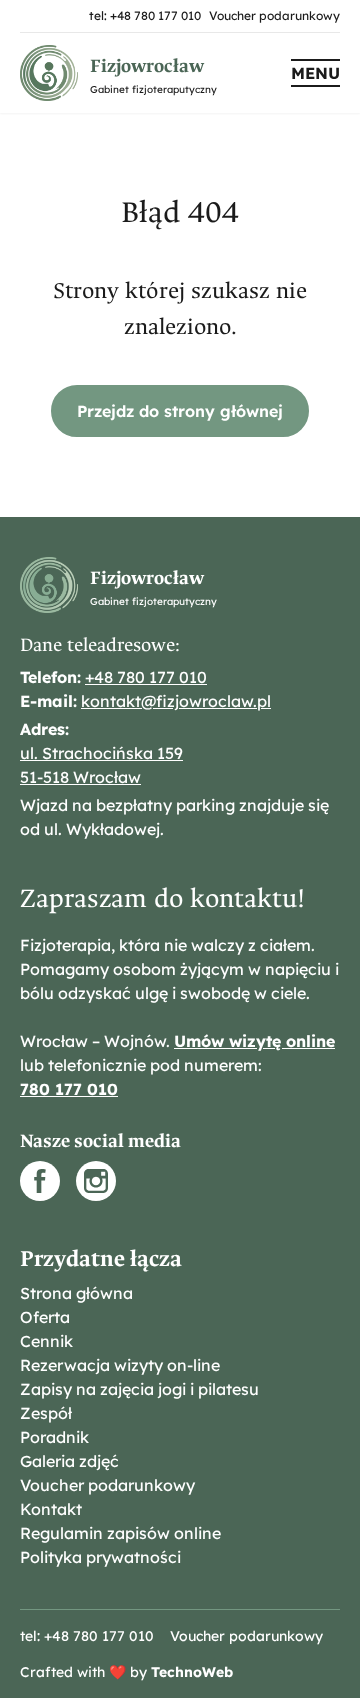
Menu (315, 73)
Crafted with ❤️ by (126, 1672)
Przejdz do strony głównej (180, 411)
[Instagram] (96, 1181)
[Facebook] (40, 1181)
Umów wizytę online (254, 1041)
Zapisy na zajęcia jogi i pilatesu (139, 1389)
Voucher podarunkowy (274, 15)
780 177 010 (69, 1089)
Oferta (45, 1317)
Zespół (46, 1413)
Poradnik (54, 1437)
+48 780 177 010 (146, 677)
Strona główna (76, 1293)
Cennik (46, 1341)
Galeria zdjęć (69, 1461)
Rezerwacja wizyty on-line (120, 1365)
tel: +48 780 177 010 (145, 15)
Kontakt (51, 1509)
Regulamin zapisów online (120, 1533)
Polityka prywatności (100, 1557)
